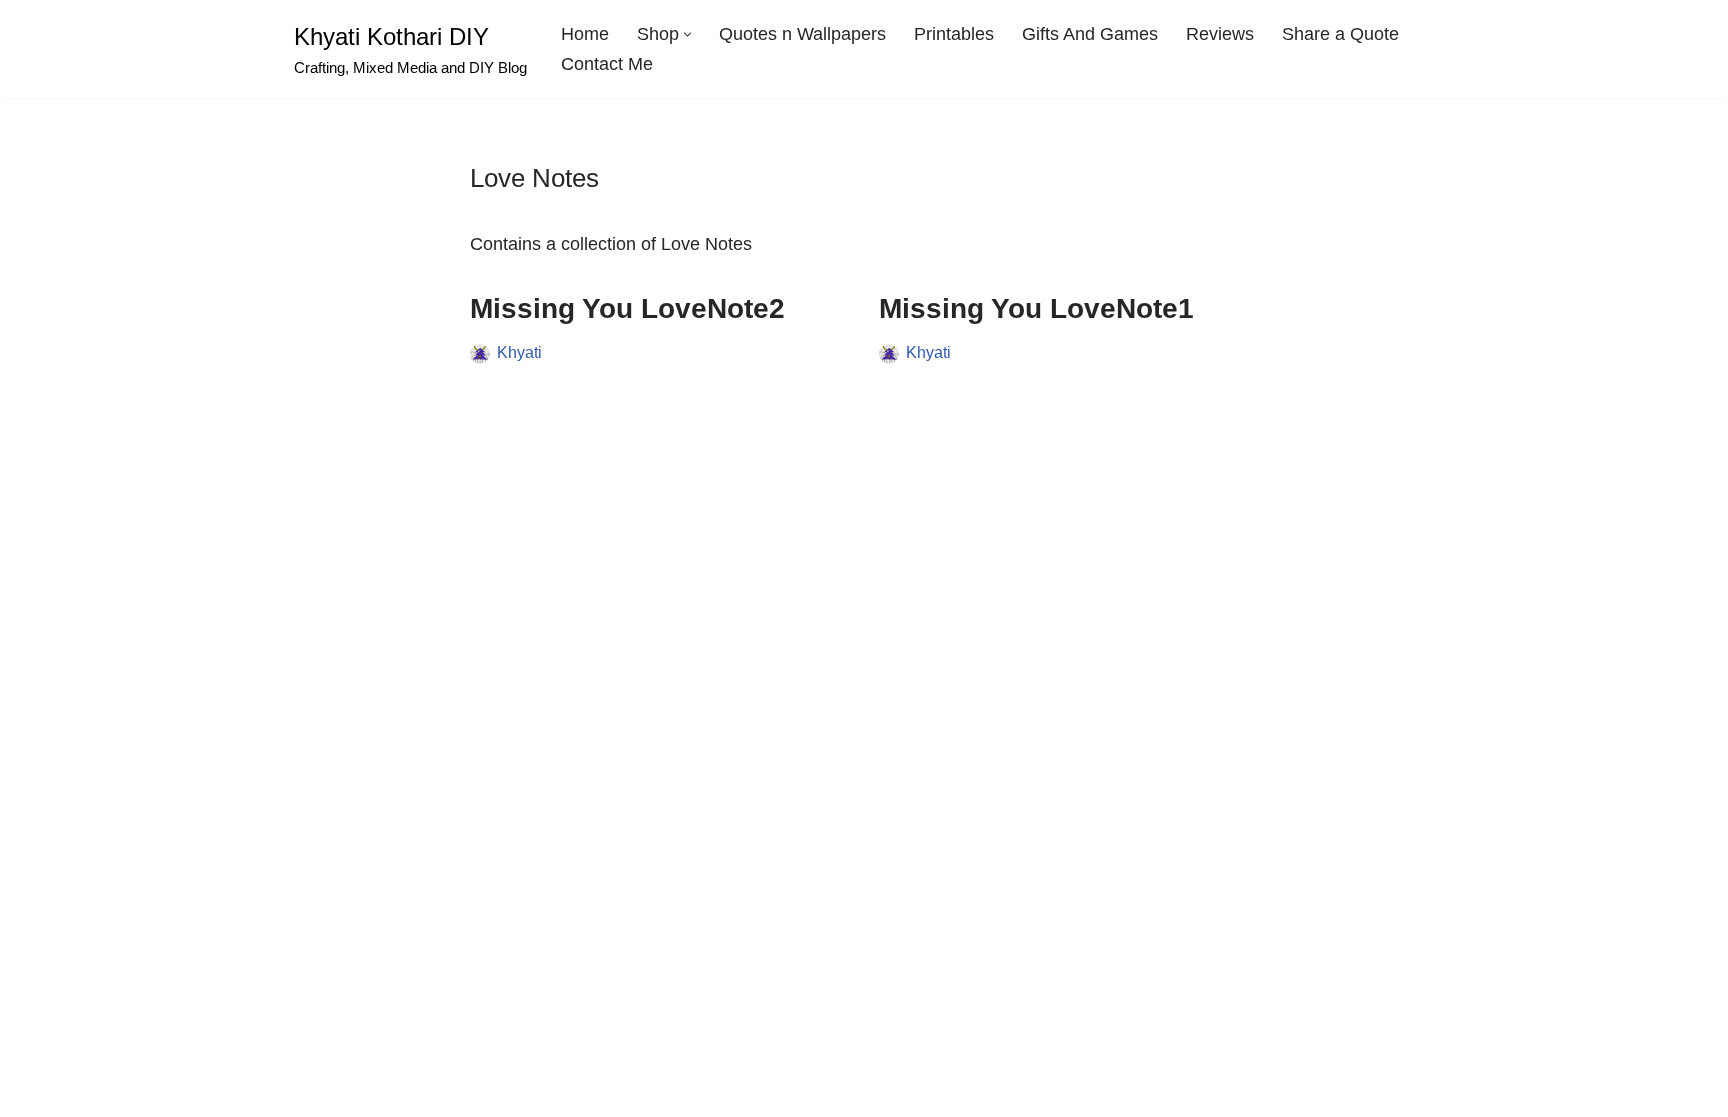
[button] (687, 34)
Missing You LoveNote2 (627, 308)
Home (585, 34)
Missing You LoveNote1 (1036, 308)
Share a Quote (1340, 34)
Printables (954, 34)
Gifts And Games (1090, 34)
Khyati (519, 352)
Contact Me (607, 64)
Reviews (1220, 34)
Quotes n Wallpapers (802, 34)
